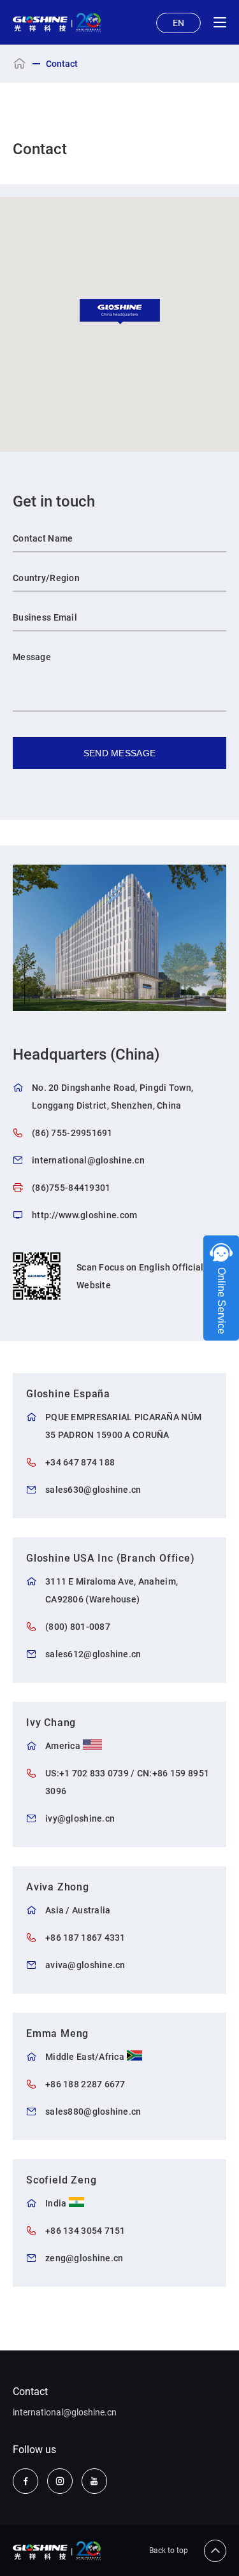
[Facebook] (25, 2481)
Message (32, 657)
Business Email (45, 617)
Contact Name (43, 538)
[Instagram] (60, 2481)
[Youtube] (94, 2481)
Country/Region (46, 578)
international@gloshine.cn (65, 2412)
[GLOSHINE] (57, 22)
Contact (30, 2392)
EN (178, 23)
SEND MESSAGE (119, 753)
